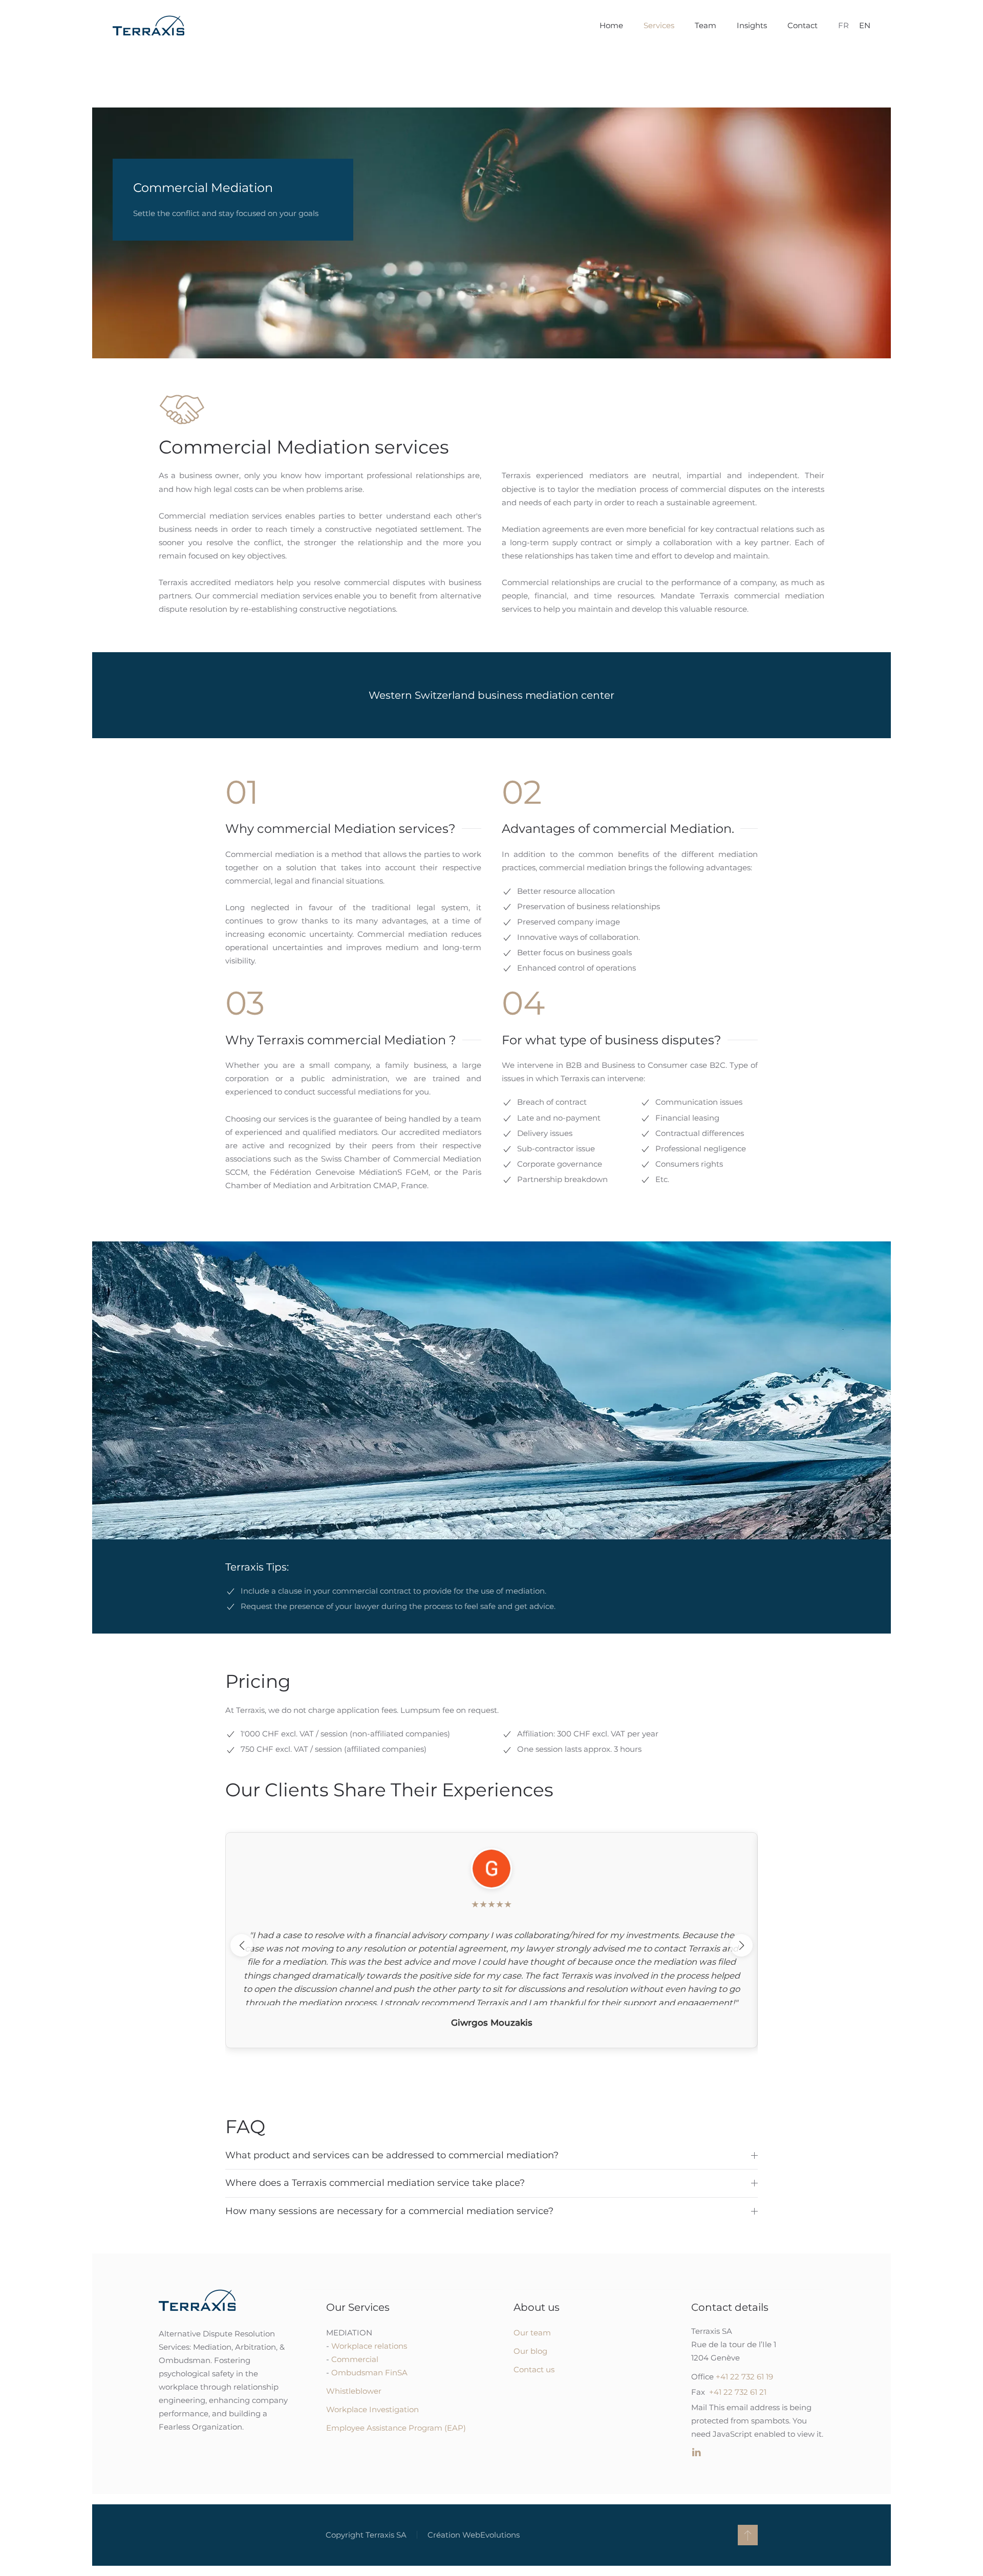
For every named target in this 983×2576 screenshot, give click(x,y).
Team (706, 25)
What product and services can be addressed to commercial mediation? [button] (392, 2155)
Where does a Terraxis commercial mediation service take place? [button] (375, 2183)
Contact (803, 25)
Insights (752, 25)
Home (611, 25)
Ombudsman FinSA (369, 2373)
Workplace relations (369, 2346)
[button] (748, 2535)
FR (843, 25)
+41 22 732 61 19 (744, 2377)
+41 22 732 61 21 (738, 2392)
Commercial (355, 2359)
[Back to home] (148, 26)
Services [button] (659, 25)
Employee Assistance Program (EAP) (396, 2428)
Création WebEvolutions (474, 2535)
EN (865, 25)
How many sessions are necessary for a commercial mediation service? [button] (389, 2211)
